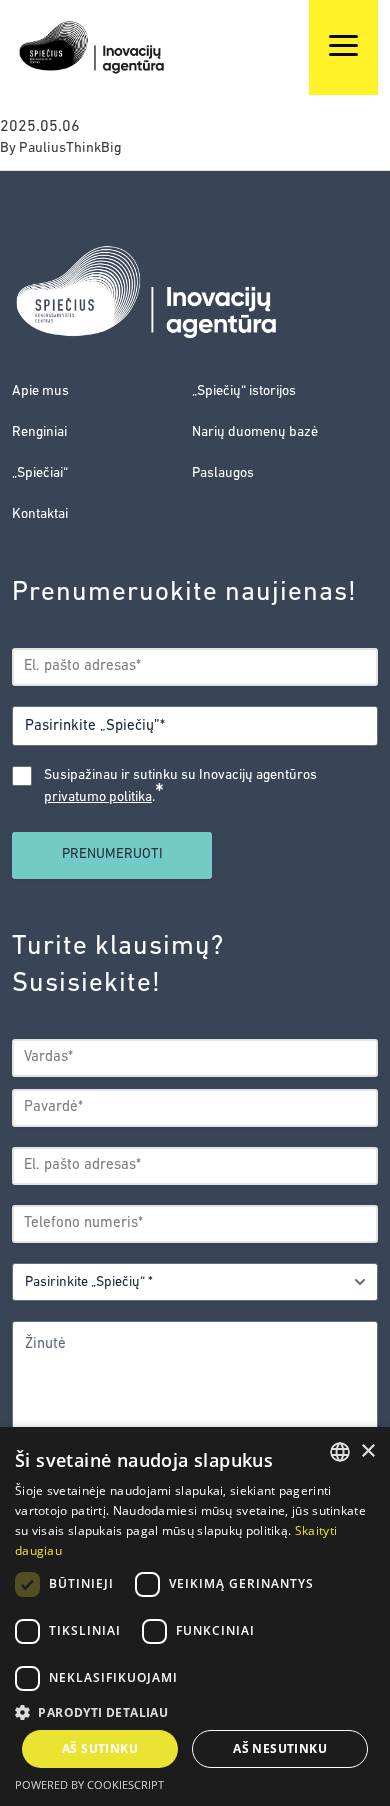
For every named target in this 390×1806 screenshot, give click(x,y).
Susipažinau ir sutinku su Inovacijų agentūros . (180, 788)
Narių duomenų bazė (255, 432)
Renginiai (39, 432)
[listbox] (340, 1452)
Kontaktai (40, 514)
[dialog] (195, 1616)
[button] (195, 1712)
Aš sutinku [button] (100, 1748)
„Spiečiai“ (40, 473)
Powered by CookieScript (89, 1784)
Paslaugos (223, 473)
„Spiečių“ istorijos (244, 391)
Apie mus (40, 391)
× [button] (367, 1451)
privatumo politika (98, 797)
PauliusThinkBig (70, 148)
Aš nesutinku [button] (280, 1748)
